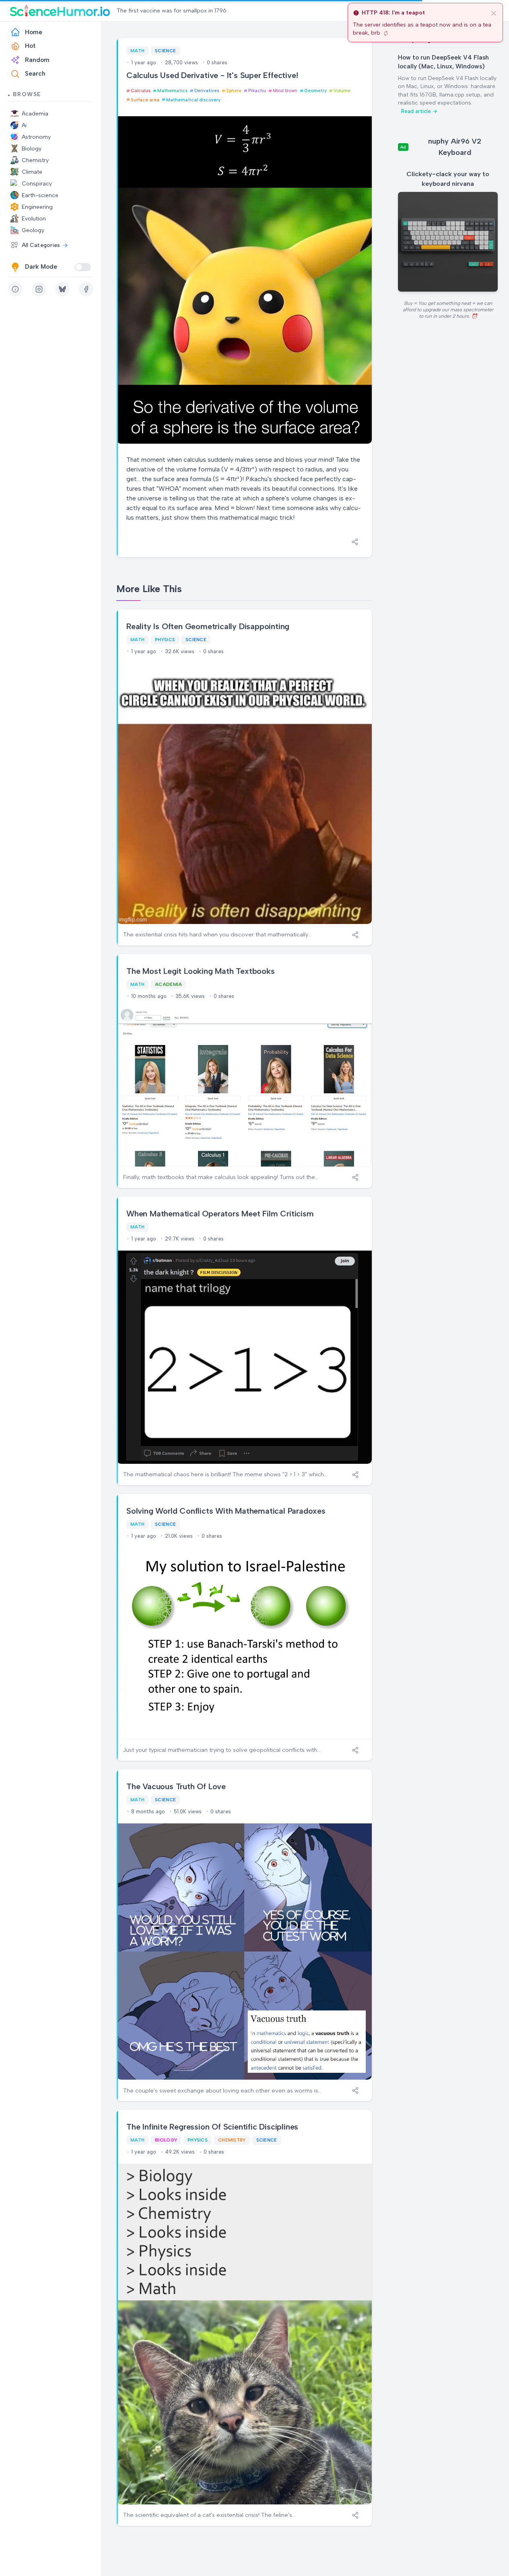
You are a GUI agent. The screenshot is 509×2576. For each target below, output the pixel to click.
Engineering (37, 207)
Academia (35, 114)
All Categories (41, 245)
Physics (165, 640)
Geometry (315, 91)
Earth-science (40, 195)
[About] (15, 289)
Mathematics (172, 91)
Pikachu (257, 91)
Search (35, 74)
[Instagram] (39, 289)
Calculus (141, 91)
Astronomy (36, 137)
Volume (342, 91)
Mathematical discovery (193, 100)
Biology (32, 149)
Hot (30, 46)
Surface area (145, 100)
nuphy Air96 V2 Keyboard (455, 147)
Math (137, 51)
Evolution (34, 219)
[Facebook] (86, 289)
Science (165, 51)
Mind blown (285, 91)
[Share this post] (355, 542)
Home (34, 32)
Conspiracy (37, 184)
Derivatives (207, 91)
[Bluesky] (62, 289)
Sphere (234, 91)
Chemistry (35, 160)
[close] (494, 13)
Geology (33, 230)
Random (37, 60)
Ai (24, 125)
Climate (32, 172)
